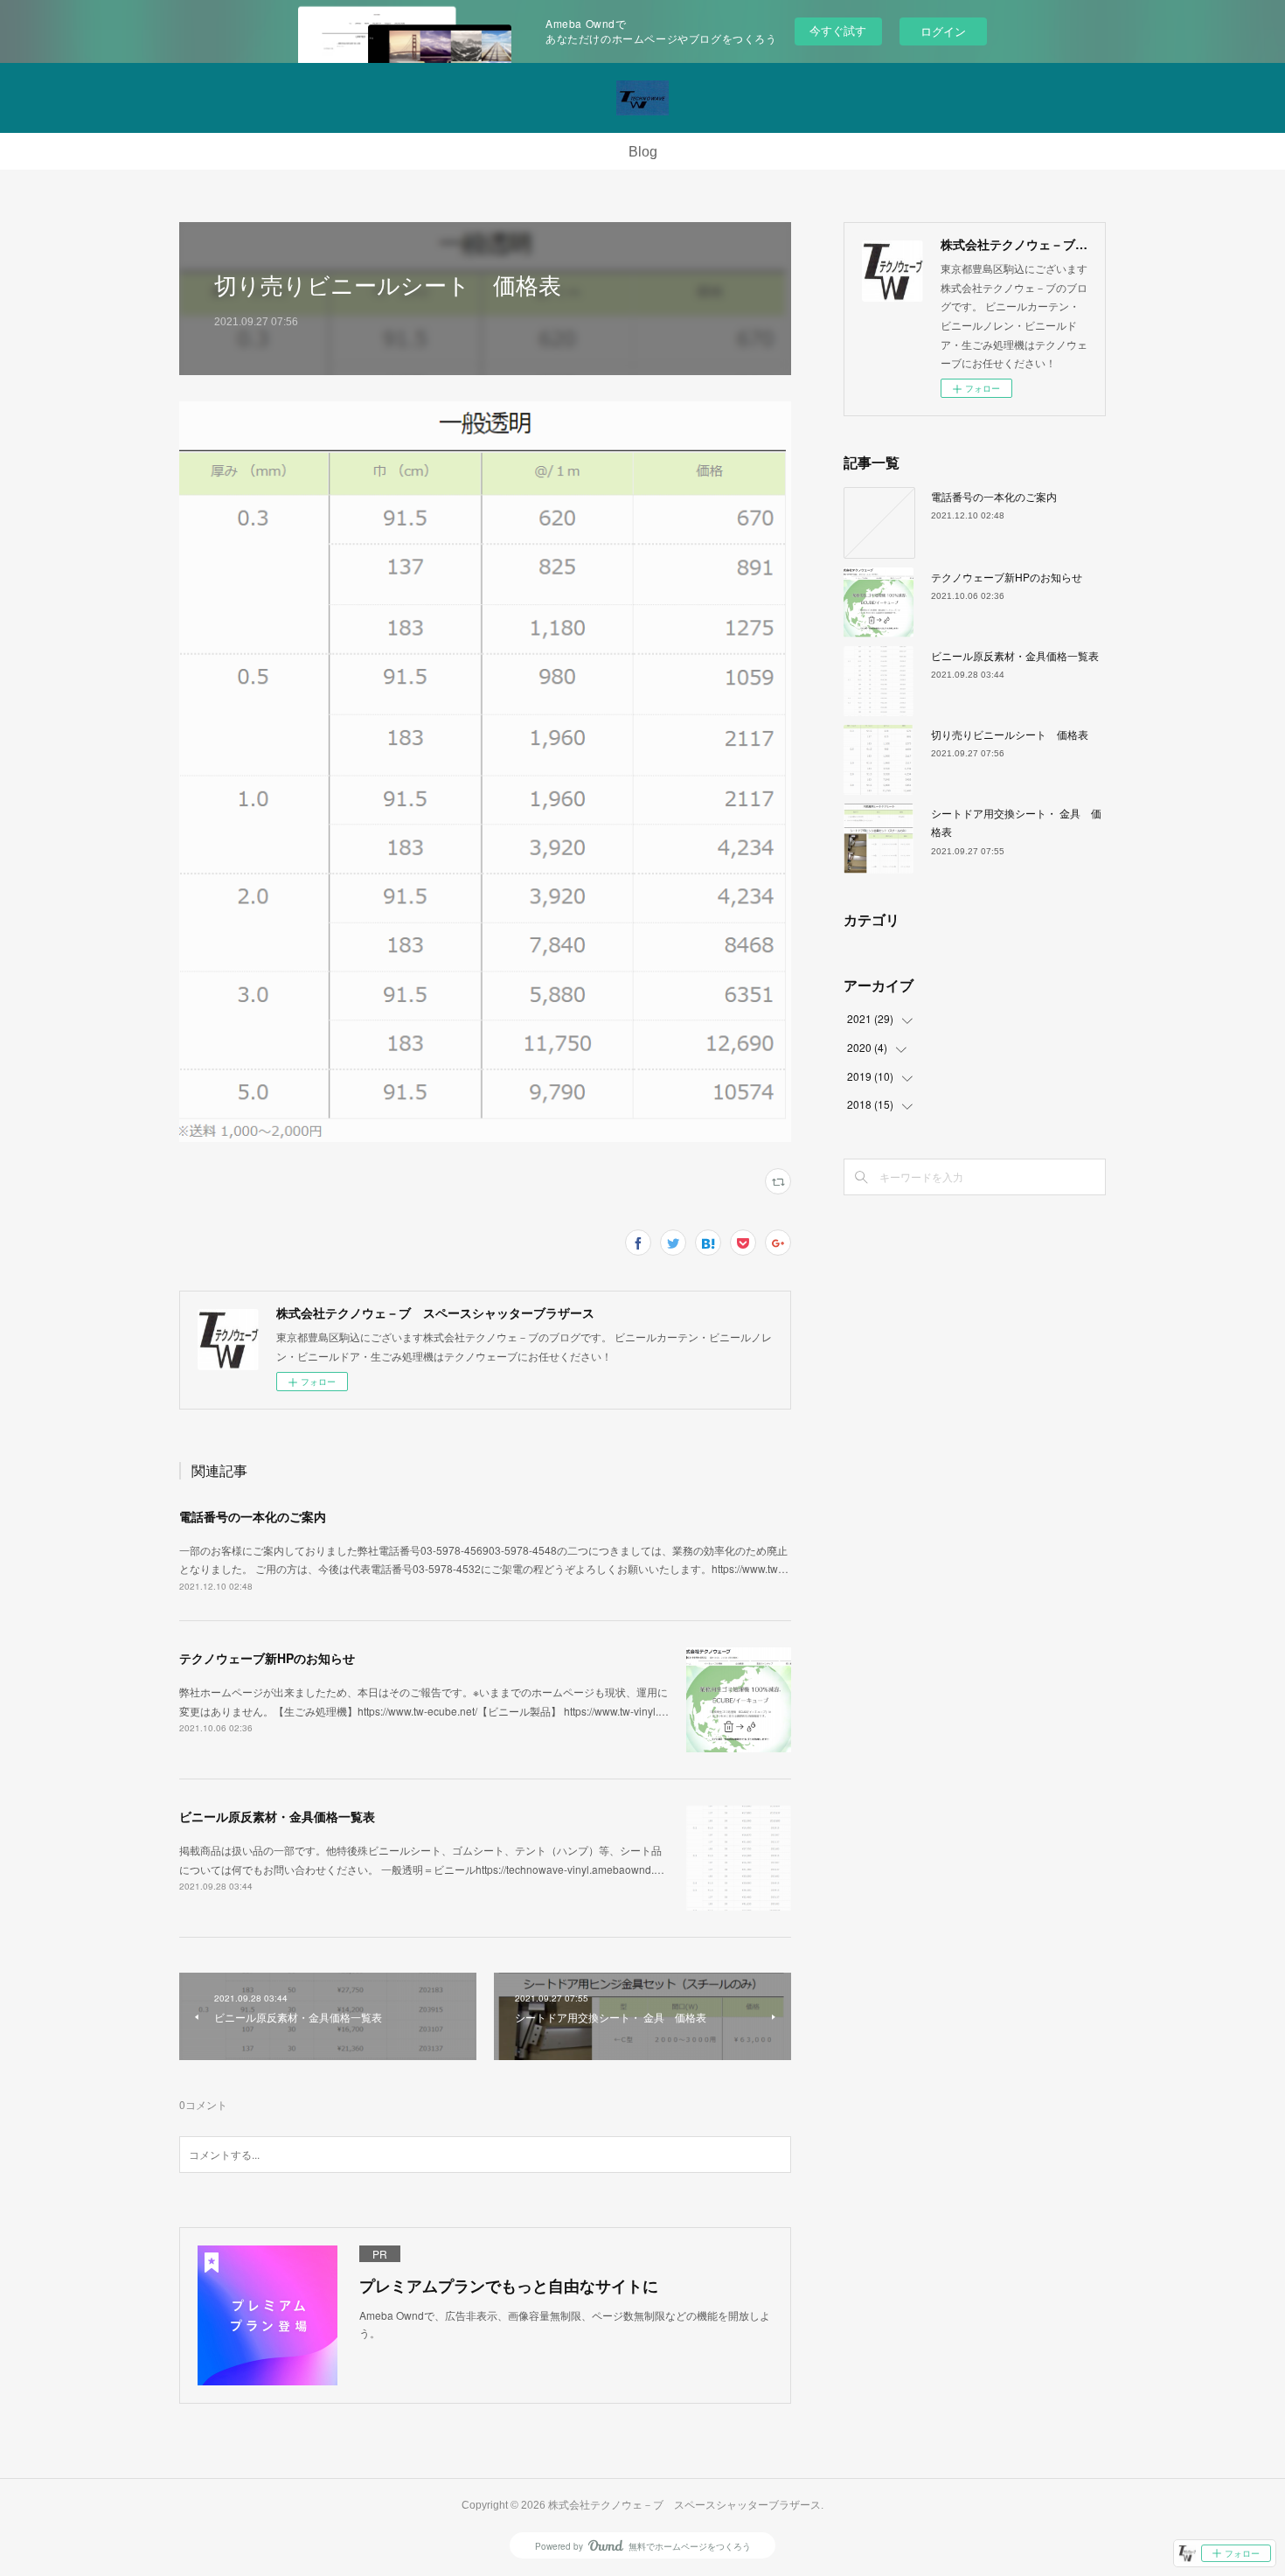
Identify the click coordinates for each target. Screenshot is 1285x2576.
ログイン (943, 31)
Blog (643, 152)
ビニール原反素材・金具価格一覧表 (277, 1816)
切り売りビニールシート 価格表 (1010, 734)
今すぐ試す (838, 30)
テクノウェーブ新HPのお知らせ (267, 1658)
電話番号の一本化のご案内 (253, 1516)
